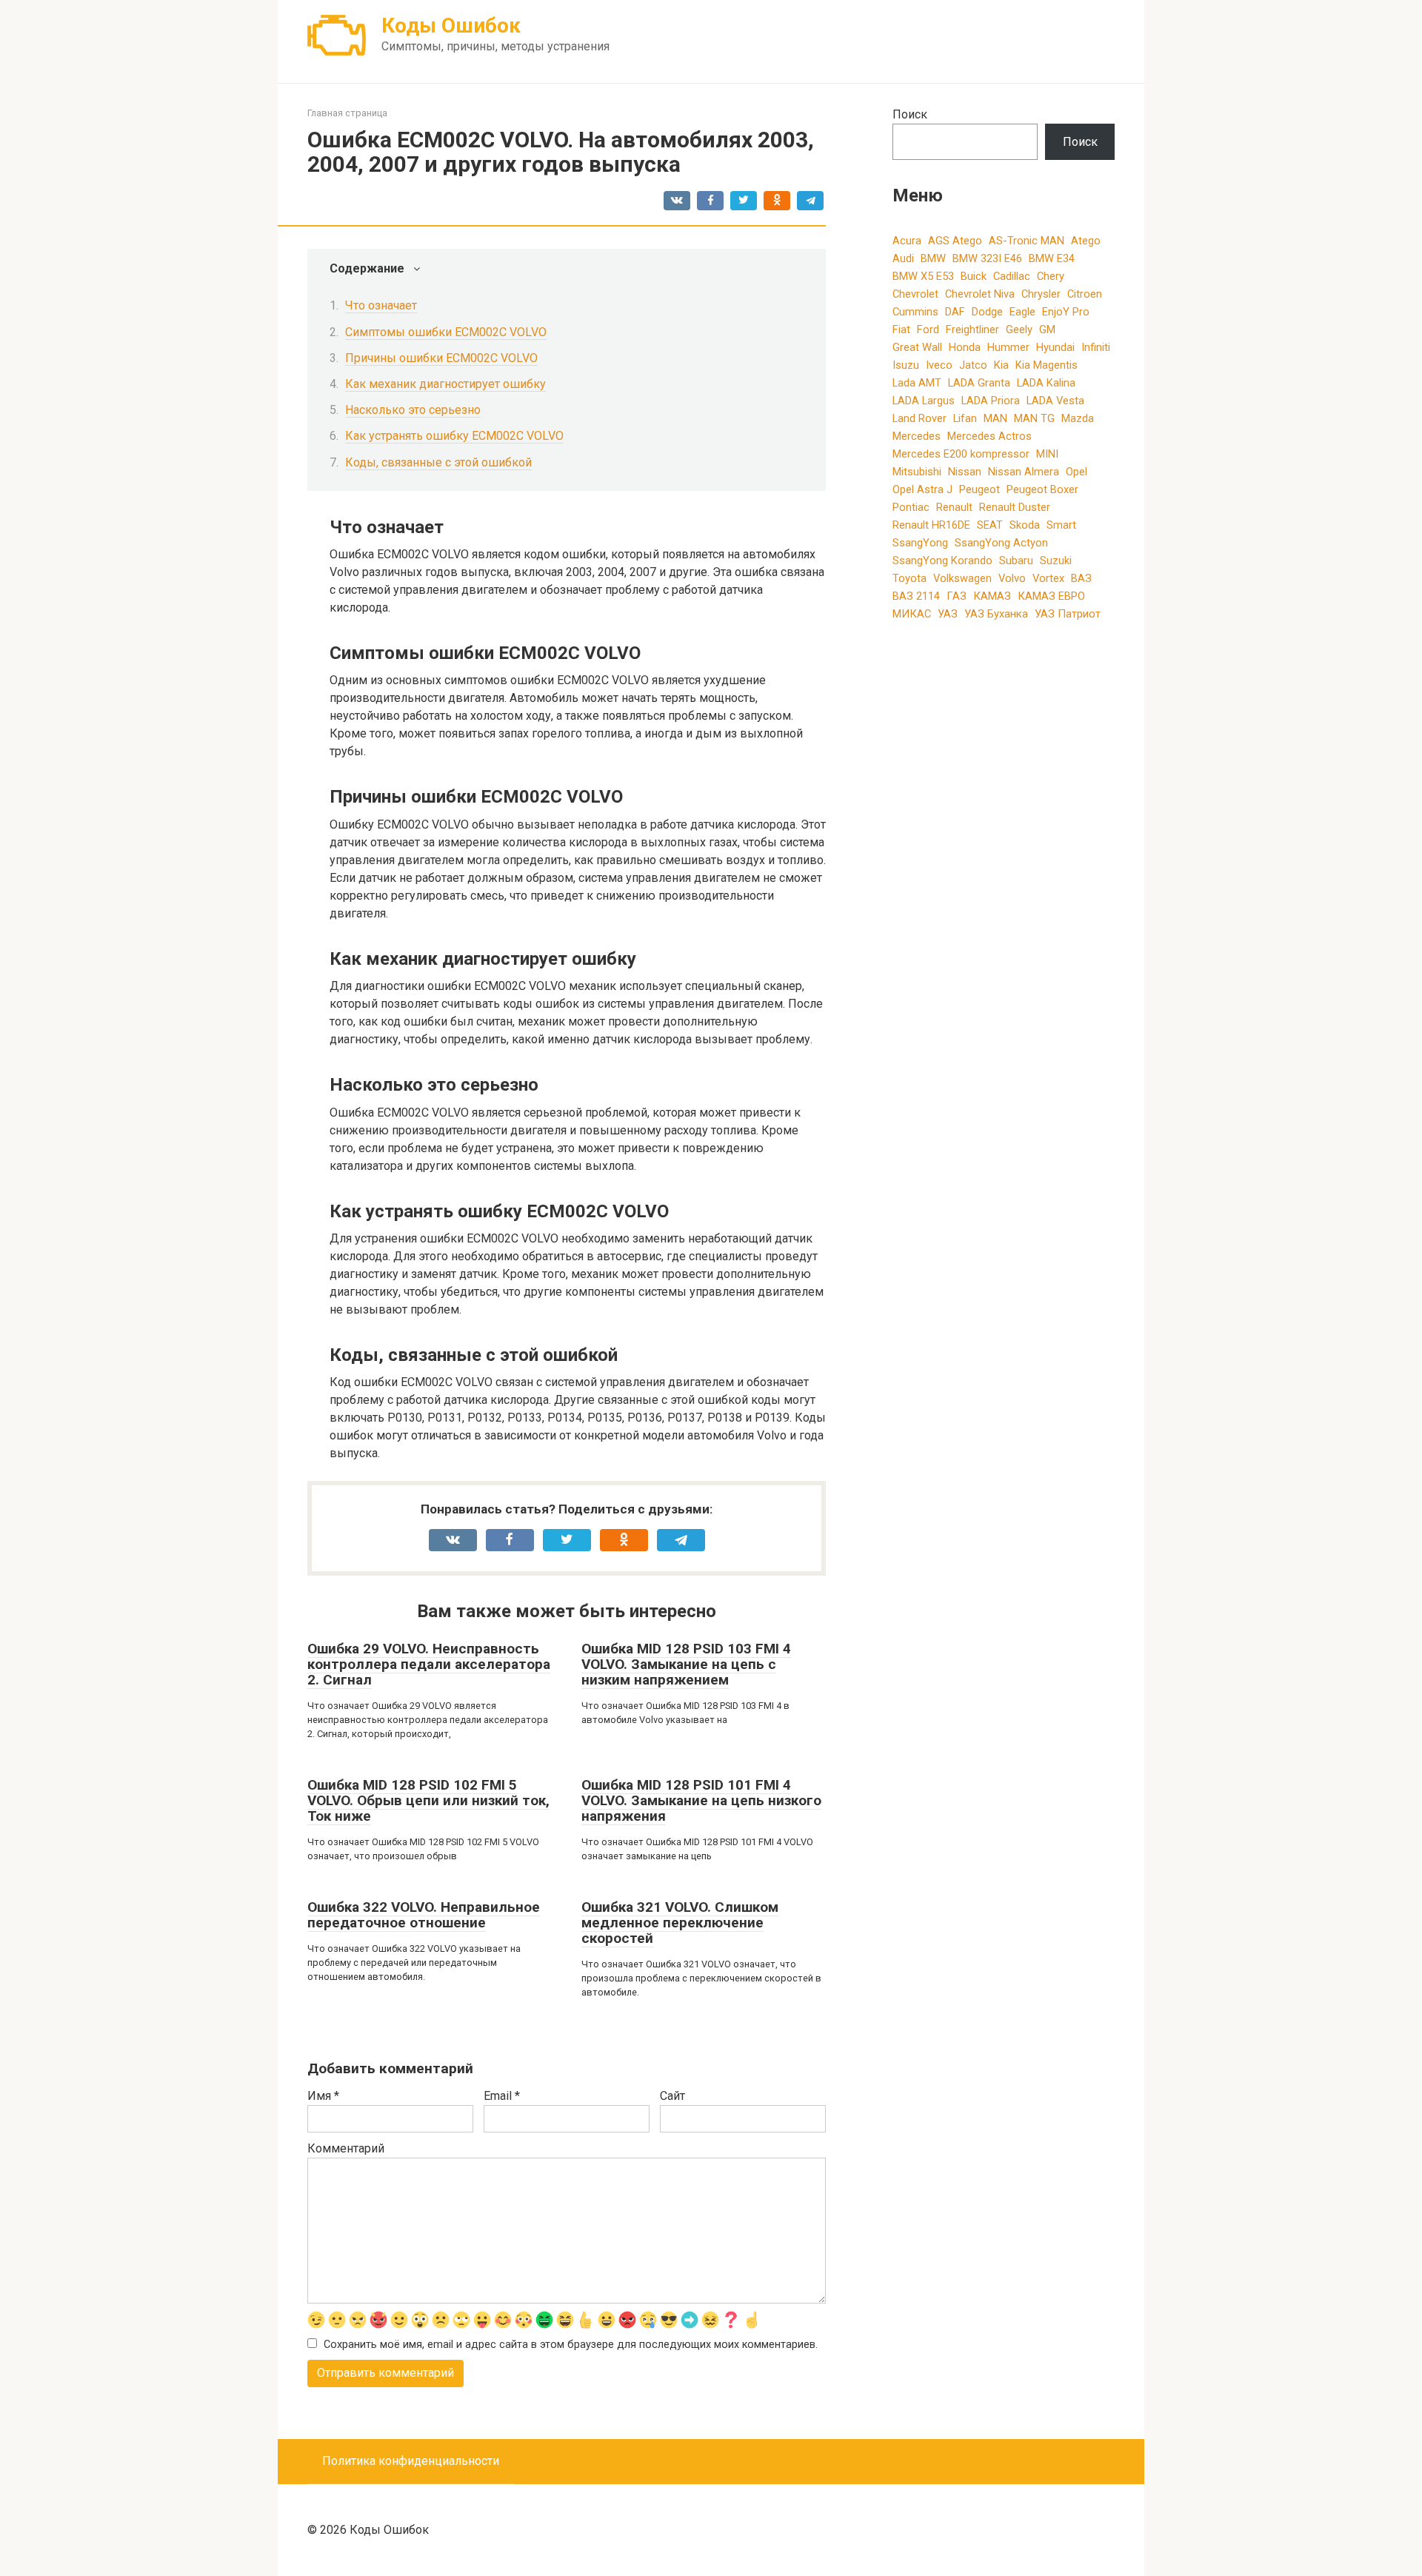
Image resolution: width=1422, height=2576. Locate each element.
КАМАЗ (992, 596)
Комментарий (346, 2148)
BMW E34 (1052, 258)
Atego (1086, 241)
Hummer (1008, 347)
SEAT (990, 525)
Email (502, 2096)
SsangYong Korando (942, 561)
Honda (965, 347)
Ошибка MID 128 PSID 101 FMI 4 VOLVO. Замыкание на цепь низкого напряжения (701, 1800)
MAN (995, 418)
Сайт (672, 2096)
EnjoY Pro (1066, 312)
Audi (903, 258)
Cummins (915, 312)
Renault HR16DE (931, 525)
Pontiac (911, 507)
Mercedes (917, 436)
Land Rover (919, 418)
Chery (1051, 276)
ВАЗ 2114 (916, 596)
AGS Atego (955, 241)
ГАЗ (957, 596)
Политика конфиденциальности (411, 2461)
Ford (928, 329)
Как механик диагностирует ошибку (445, 384)
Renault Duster (1015, 507)
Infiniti (1096, 347)
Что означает (381, 305)
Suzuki (1056, 561)
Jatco (973, 365)
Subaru (1016, 561)
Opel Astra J (922, 489)
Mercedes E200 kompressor (961, 454)
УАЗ (948, 614)
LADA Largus (924, 401)
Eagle (1022, 312)
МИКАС (912, 614)
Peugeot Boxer (1042, 489)
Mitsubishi (917, 472)
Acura (907, 241)
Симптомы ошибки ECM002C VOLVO (446, 332)
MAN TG (1034, 418)
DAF (955, 312)
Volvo (1012, 578)
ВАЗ (1081, 578)
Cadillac (1012, 276)
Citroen (1085, 294)
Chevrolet (915, 294)
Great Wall (917, 347)
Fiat (901, 329)
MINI (1047, 454)
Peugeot (979, 489)
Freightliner (972, 329)
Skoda (1025, 525)
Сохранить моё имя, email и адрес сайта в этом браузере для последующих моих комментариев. (571, 2345)
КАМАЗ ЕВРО (1051, 596)
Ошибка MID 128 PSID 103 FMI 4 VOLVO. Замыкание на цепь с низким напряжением (686, 1664)
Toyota (909, 578)
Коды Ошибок (451, 26)
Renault (954, 507)
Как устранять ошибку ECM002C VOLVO (454, 436)
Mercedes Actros (989, 436)
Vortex (1048, 578)
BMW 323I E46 (987, 258)
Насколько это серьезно (413, 410)
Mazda (1078, 418)
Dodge (987, 312)
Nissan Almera (1024, 472)
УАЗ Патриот (1068, 614)
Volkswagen (962, 578)
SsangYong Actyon (1001, 543)
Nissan (965, 472)
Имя (323, 2096)
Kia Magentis (1047, 365)
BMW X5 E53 (923, 276)
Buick (974, 276)
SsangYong (920, 543)
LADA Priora (991, 401)
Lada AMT (917, 383)
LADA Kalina (1046, 383)
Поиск (910, 114)
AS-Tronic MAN (1027, 241)
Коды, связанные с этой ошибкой (438, 462)
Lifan (965, 418)
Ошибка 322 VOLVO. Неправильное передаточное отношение (424, 1915)
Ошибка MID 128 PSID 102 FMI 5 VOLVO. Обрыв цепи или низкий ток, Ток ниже (428, 1800)
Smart (1061, 525)
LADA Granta (979, 383)
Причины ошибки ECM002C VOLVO (441, 358)
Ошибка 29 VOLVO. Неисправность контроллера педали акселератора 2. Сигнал (429, 1664)
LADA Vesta (1055, 401)
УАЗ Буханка (996, 614)
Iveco (939, 365)
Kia (1001, 365)
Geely (1019, 329)
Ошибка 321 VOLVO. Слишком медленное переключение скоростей (680, 1923)
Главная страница (347, 113)
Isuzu (906, 365)
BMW (933, 258)
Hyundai (1055, 347)
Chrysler (1041, 294)
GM (1047, 329)
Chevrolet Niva (980, 294)
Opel (1076, 472)
